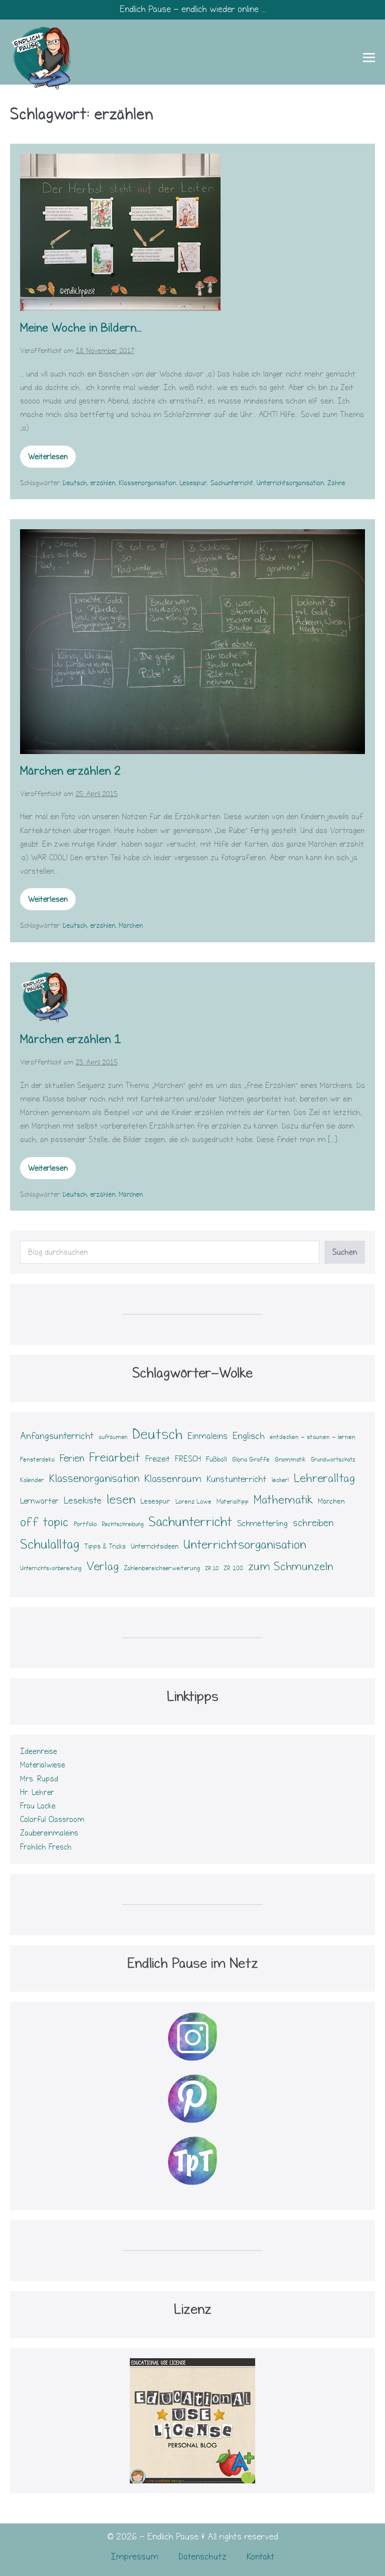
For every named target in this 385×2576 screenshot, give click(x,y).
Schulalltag (50, 1545)
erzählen (103, 483)
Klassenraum (173, 1479)
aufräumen (113, 1437)
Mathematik (283, 1500)
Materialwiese (43, 1765)
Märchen (131, 926)
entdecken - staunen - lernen (313, 1437)
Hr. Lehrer (37, 1792)
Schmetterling (262, 1523)
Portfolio (85, 1524)
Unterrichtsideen (155, 1547)
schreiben (313, 1523)
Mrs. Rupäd (39, 1779)
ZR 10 (212, 1569)
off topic (44, 1522)
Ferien (72, 1458)
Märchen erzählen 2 (70, 771)
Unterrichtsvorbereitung (51, 1568)
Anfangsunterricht (57, 1436)
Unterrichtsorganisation (290, 483)
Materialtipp (233, 1502)
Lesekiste (83, 1501)
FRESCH (188, 1459)
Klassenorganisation (147, 483)
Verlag (103, 1566)
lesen (121, 1500)
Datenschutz (203, 2557)
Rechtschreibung (123, 1524)
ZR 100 (233, 1568)
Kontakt (261, 2557)
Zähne (336, 483)
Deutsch (75, 483)
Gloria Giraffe (251, 1459)
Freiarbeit (115, 1457)
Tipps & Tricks (105, 1547)
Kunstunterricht (237, 1479)
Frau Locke (38, 1806)
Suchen (345, 1252)
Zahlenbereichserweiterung (162, 1568)
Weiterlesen (51, 460)
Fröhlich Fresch (46, 1847)
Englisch (249, 1436)
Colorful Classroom (52, 1819)
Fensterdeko (37, 1459)
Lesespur (193, 483)
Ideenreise (39, 1751)
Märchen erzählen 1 (71, 1039)
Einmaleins (208, 1436)
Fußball (217, 1459)
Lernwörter (39, 1501)
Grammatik (290, 1459)
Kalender (32, 1480)
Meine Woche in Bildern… (81, 328)
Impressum (135, 2557)
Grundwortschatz (333, 1460)
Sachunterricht (232, 483)
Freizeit (158, 1459)
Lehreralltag (324, 1478)
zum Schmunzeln (291, 1567)
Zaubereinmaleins (49, 1833)
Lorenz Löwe (194, 1502)
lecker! (280, 1480)
